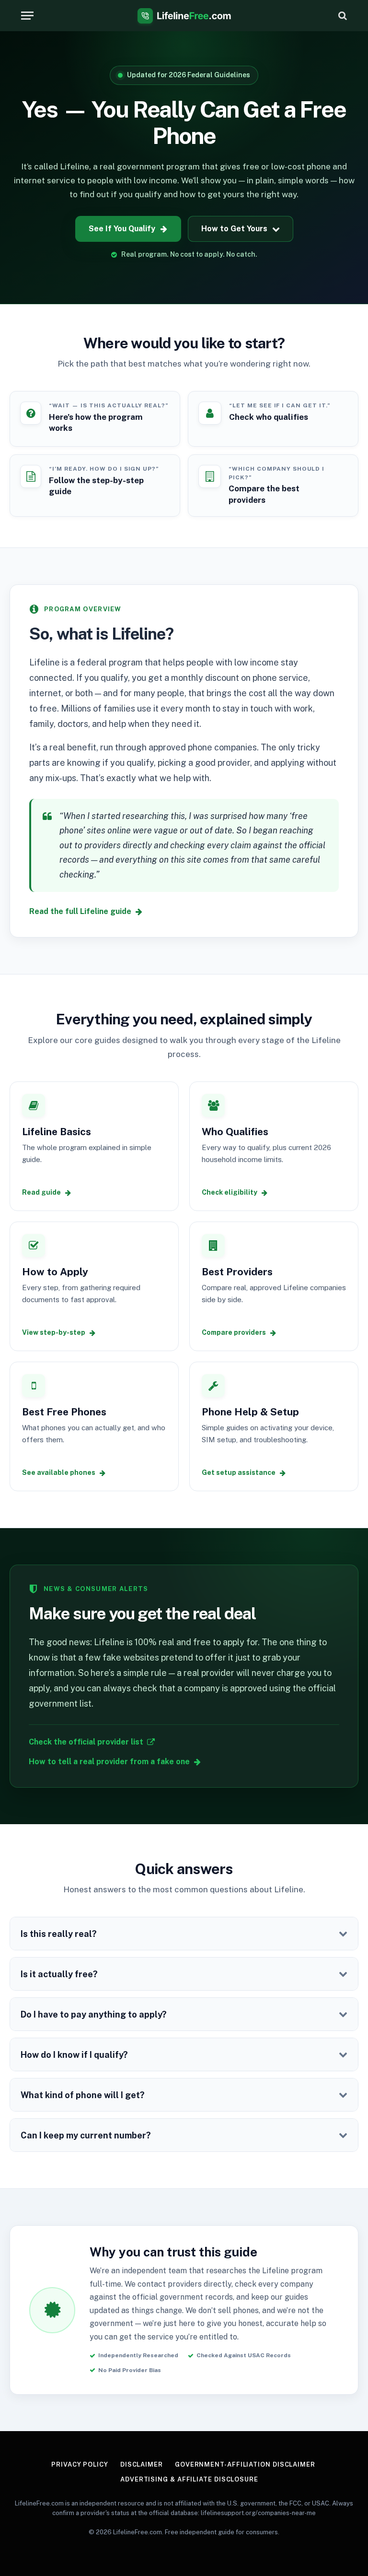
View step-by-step (54, 1332)
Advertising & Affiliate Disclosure (189, 2479)
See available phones (59, 1472)
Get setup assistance (239, 1472)
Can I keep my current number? (86, 2135)
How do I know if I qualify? (74, 2055)
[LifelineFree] (184, 16)
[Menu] (27, 16)
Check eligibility (230, 1192)
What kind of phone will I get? (83, 2095)
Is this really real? (59, 1934)
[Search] (342, 16)
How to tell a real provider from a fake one (109, 1762)
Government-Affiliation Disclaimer (245, 2464)
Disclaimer (142, 2464)
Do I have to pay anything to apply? (94, 2014)
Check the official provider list (86, 1742)
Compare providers (234, 1332)
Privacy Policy (80, 2464)
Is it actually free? (59, 1974)
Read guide (41, 1192)
